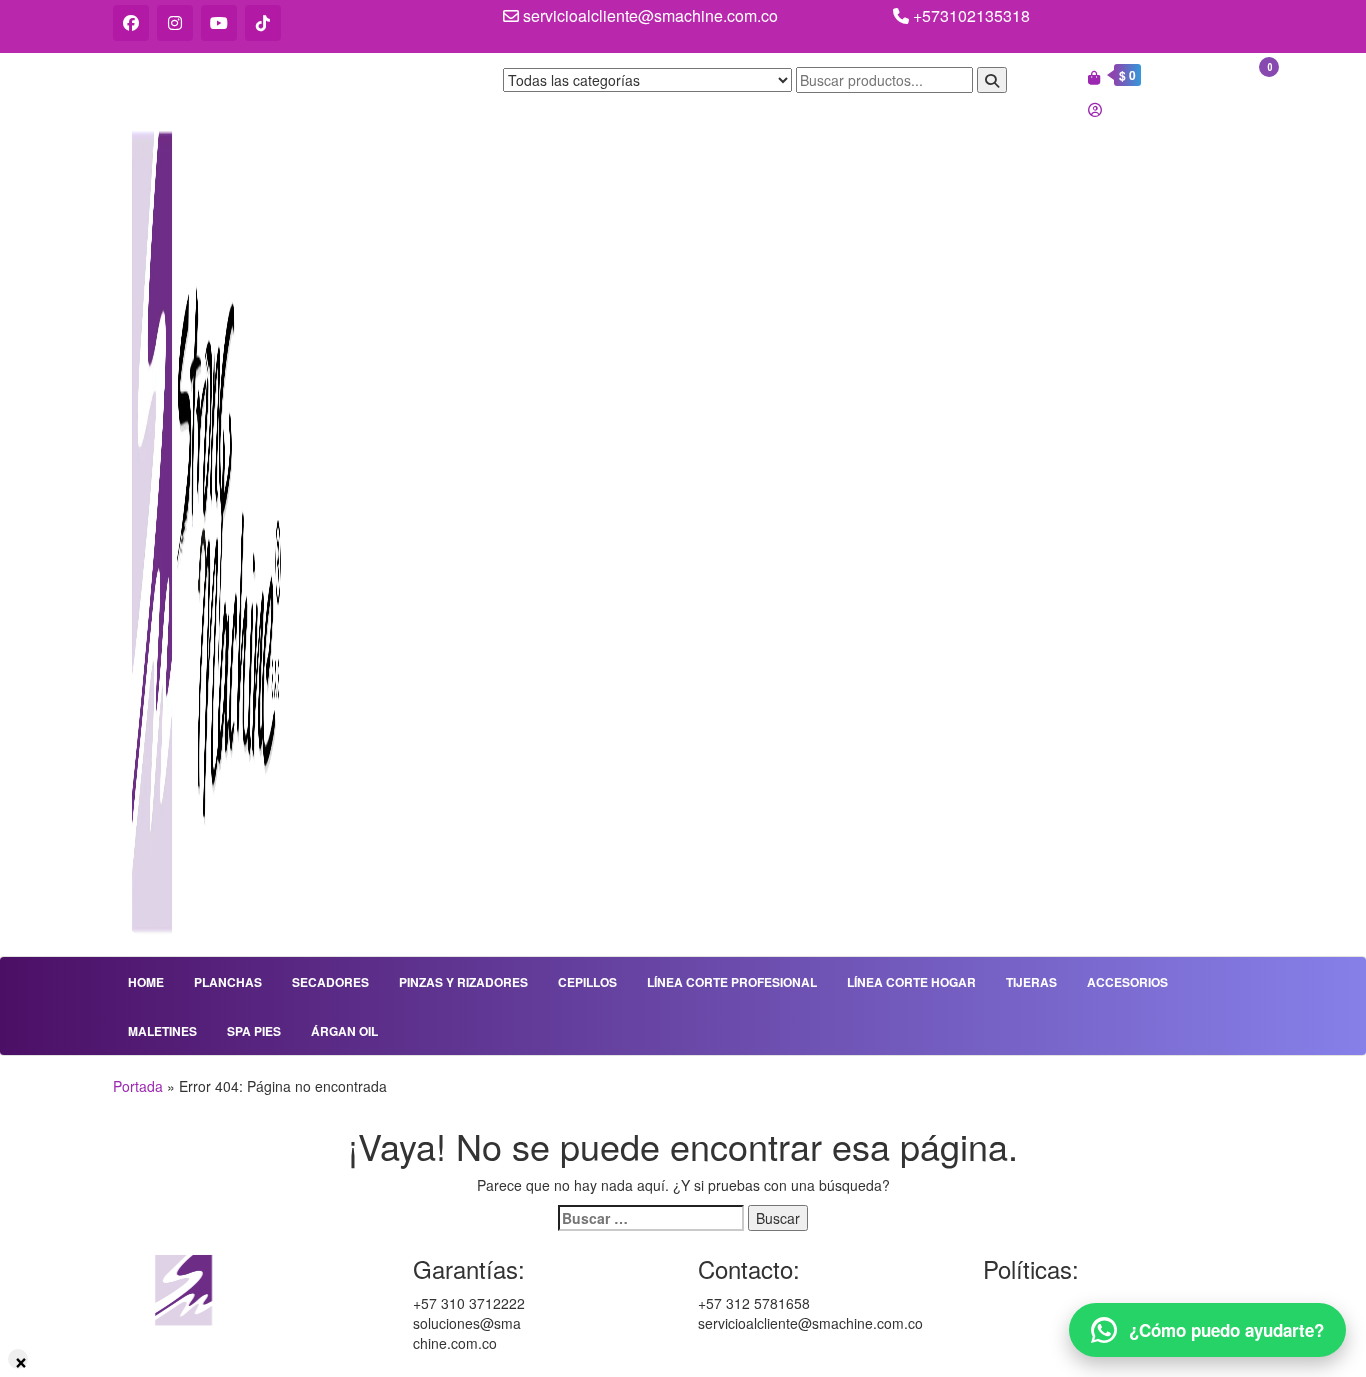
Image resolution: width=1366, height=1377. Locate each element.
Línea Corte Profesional (732, 982)
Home (146, 982)
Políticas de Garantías (1053, 1303)
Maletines (162, 1031)
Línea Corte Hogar (911, 982)
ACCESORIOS (1127, 982)
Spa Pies (254, 1031)
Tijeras (1031, 982)
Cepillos (587, 982)
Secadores (330, 982)
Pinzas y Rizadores (463, 982)
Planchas (228, 982)
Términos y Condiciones (1059, 1323)
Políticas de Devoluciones (1064, 1343)
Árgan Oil (344, 1031)
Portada (138, 1086)
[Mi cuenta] (1095, 109)
